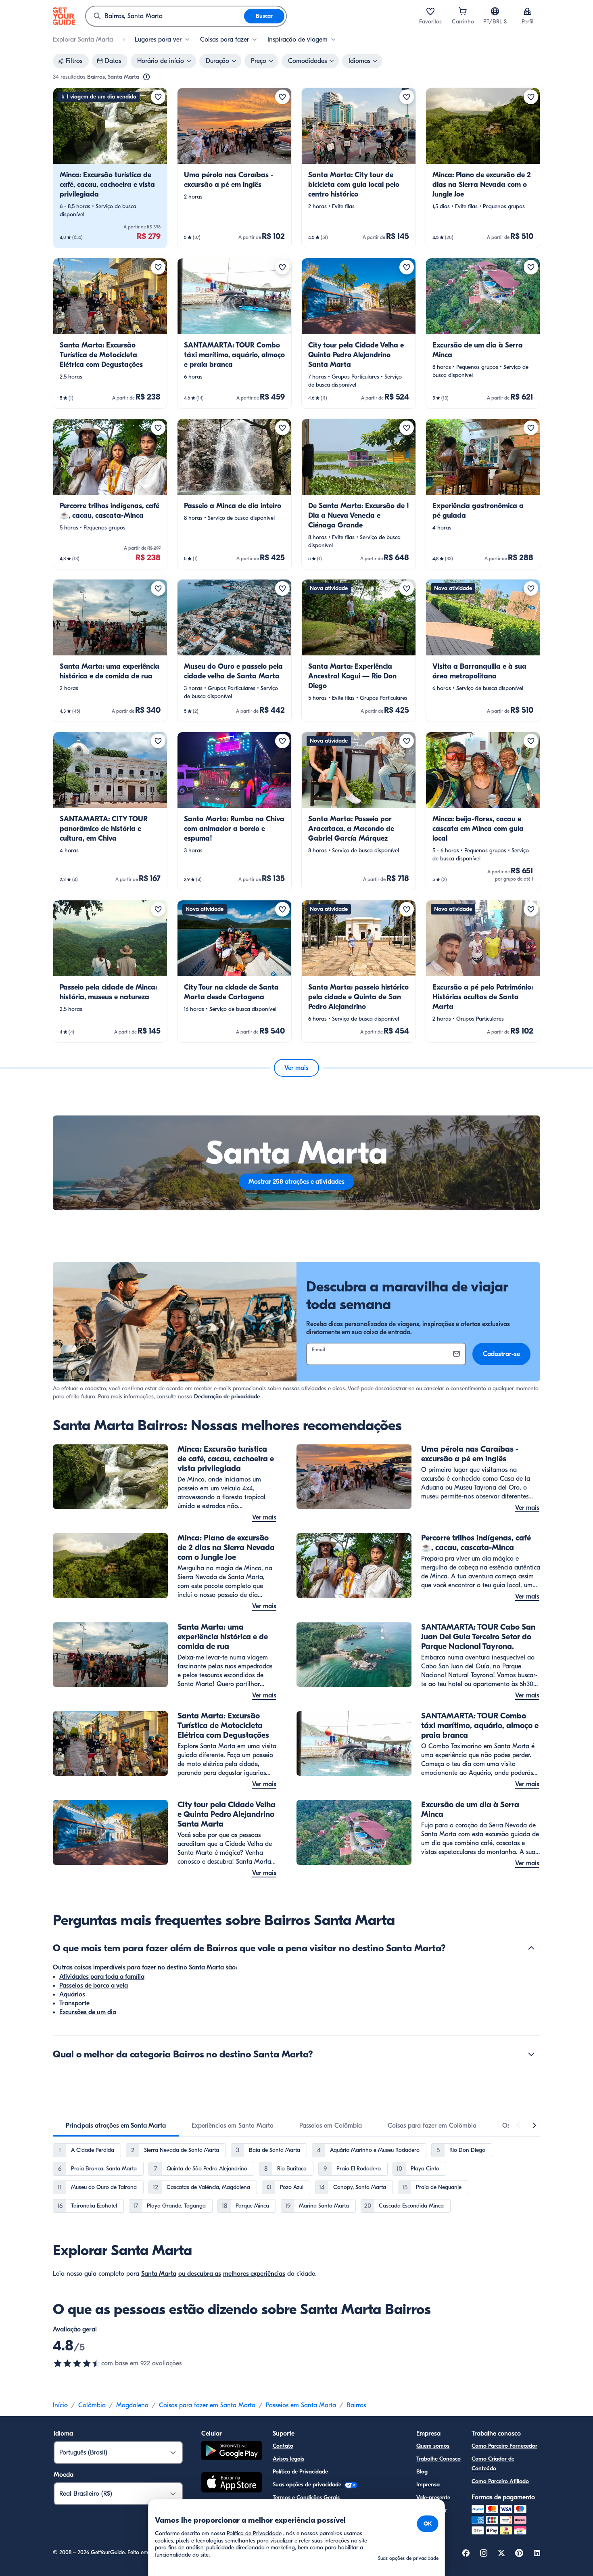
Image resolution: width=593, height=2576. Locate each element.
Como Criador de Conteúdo (493, 2464)
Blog (422, 2472)
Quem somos (433, 2446)
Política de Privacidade (300, 2472)
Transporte (74, 2003)
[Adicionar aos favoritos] (158, 97)
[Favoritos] (430, 11)
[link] (110, 168)
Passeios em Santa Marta (301, 2405)
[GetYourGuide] (64, 16)
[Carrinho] (463, 11)
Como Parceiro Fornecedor (504, 2446)
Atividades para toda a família (102, 1977)
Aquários (72, 1994)
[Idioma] (495, 11)
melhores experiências (254, 2274)
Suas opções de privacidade (308, 2485)
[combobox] (165, 16)
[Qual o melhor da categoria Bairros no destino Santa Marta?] (531, 2054)
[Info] (146, 77)
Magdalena (132, 2405)
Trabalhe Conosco (438, 2459)
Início (60, 2405)
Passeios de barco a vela (94, 1986)
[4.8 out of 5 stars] (77, 2363)
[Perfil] (527, 11)
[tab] (116, 2126)
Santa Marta (159, 2274)
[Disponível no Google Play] (232, 2452)
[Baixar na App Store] (232, 2484)
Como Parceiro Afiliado (500, 2481)
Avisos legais (288, 2459)
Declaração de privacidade (227, 1397)
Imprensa (428, 2485)
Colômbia (92, 2405)
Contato (283, 2446)
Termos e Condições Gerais (306, 2498)
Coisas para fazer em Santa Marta (207, 2405)
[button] (110, 168)
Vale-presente (433, 2498)
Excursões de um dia (88, 2012)
